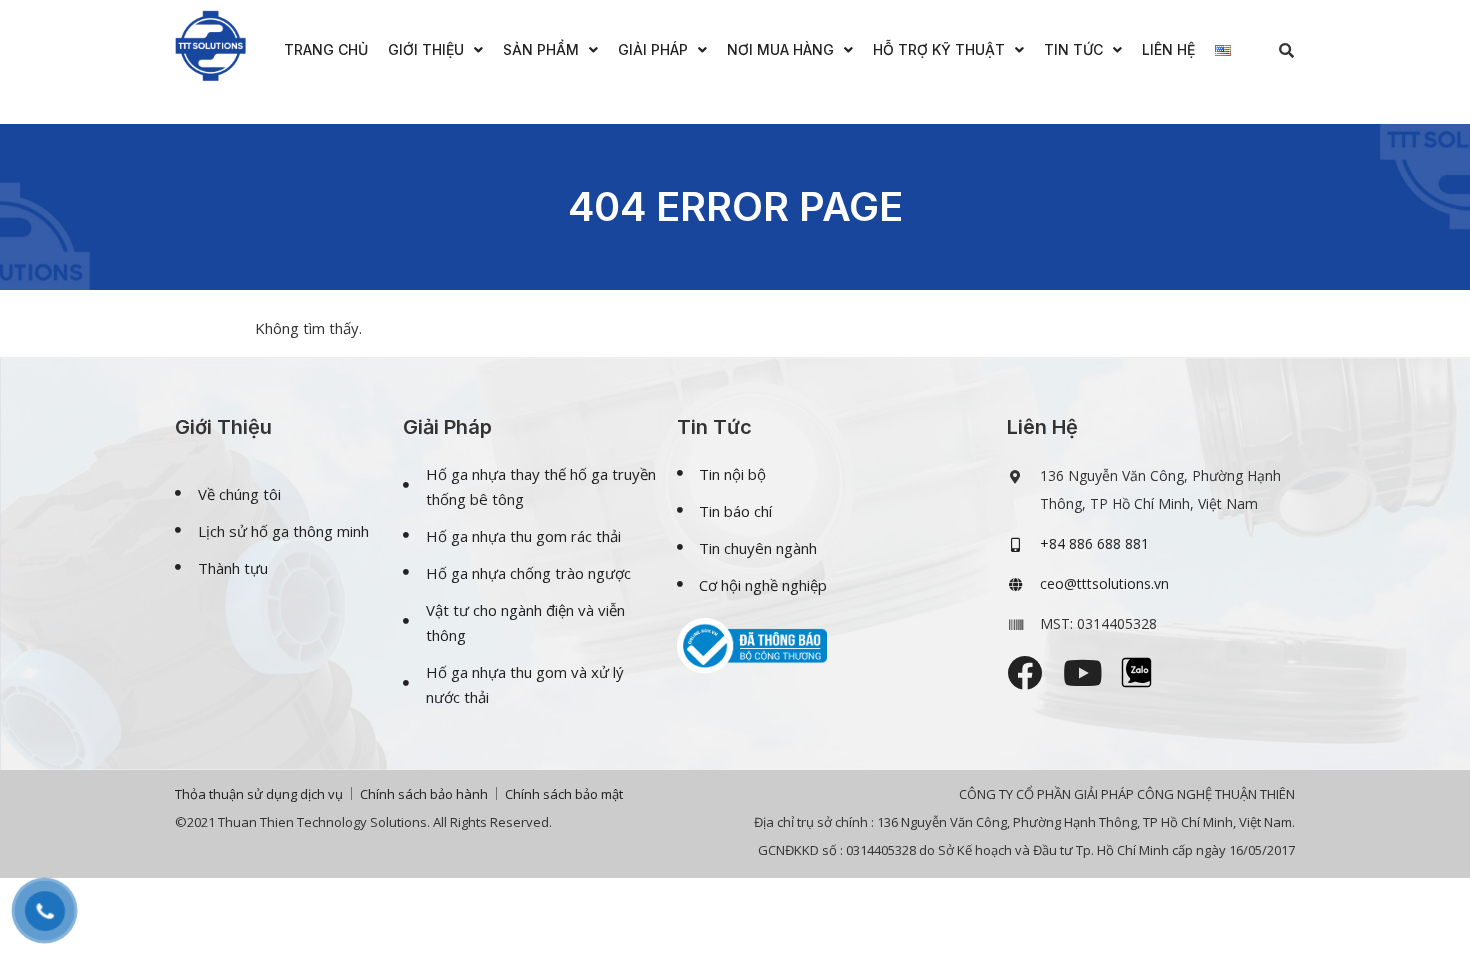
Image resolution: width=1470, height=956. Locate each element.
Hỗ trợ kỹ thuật (939, 49)
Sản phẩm (541, 49)
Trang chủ (326, 49)
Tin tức (1073, 49)
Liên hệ (1168, 49)
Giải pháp (653, 49)
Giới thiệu (426, 49)
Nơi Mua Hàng (780, 49)
